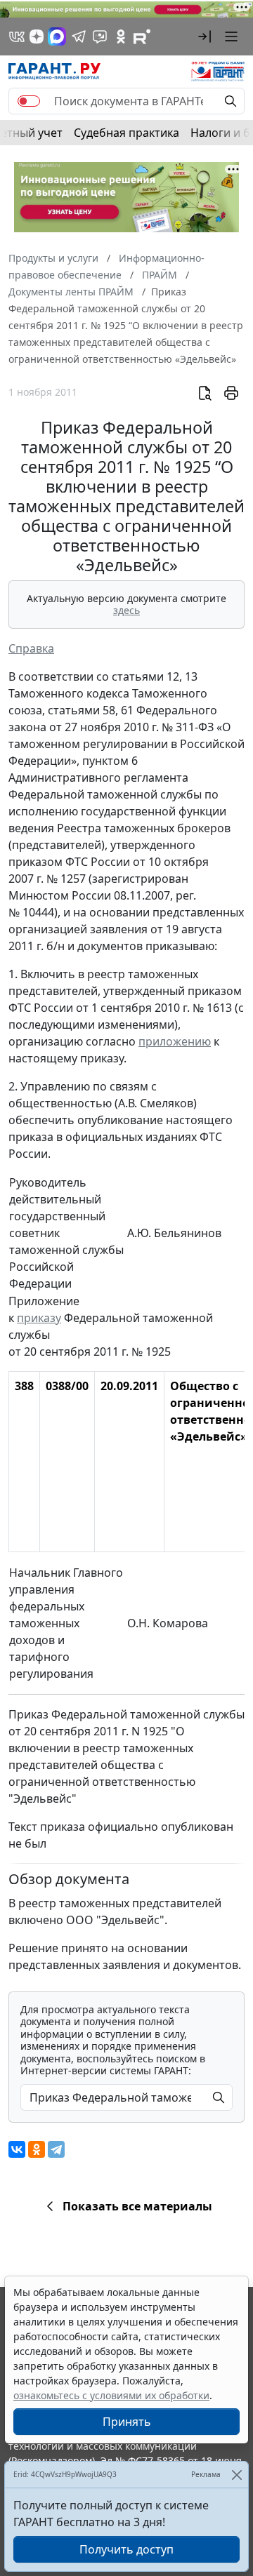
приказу (39, 1318)
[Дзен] (37, 36)
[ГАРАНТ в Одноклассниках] (121, 36)
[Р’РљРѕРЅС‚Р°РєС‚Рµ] (17, 2149)
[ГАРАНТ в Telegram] (79, 36)
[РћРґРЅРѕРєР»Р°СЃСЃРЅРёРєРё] (37, 2149)
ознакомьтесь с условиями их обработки (111, 2395)
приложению (175, 1041)
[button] (205, 36)
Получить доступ (126, 2549)
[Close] (236, 2475)
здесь (126, 610)
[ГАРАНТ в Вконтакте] (17, 36)
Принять (127, 2422)
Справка (31, 648)
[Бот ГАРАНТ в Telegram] (100, 36)
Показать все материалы (137, 2206)
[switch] (29, 101)
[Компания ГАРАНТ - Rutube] (142, 36)
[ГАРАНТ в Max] (57, 36)
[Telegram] (56, 2149)
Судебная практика (126, 133)
